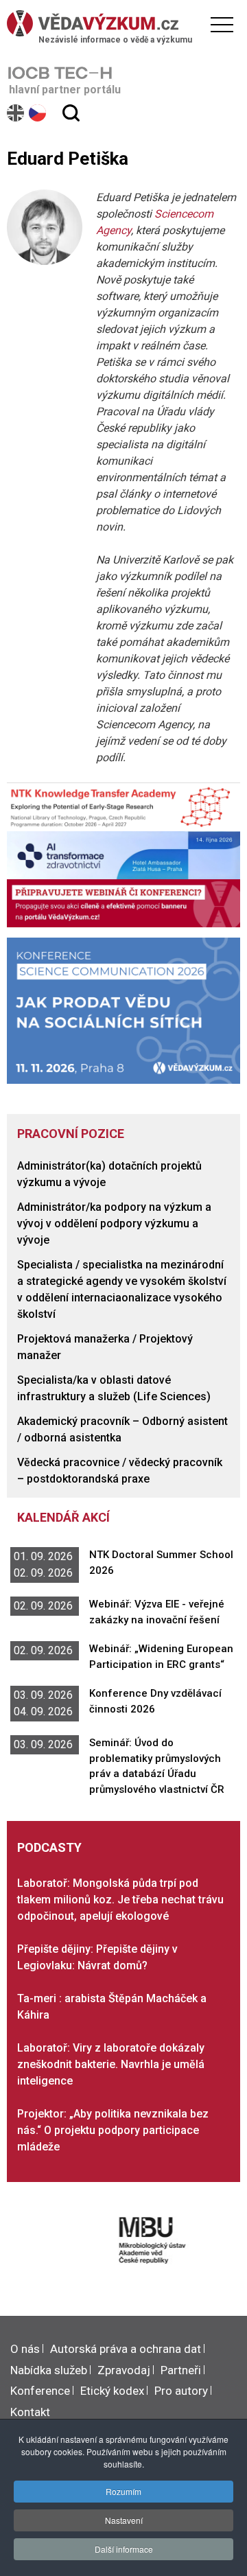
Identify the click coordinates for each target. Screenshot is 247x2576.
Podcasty (49, 1847)
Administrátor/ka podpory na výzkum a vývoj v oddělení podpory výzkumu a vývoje (114, 1223)
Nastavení (124, 2520)
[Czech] (38, 113)
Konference (40, 2391)
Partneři (181, 2370)
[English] (16, 113)
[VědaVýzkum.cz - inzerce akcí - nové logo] (123, 902)
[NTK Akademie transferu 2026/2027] (123, 806)
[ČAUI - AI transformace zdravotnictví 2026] (123, 854)
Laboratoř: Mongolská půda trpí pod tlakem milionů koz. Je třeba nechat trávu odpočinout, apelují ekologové (120, 1900)
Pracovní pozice (71, 1134)
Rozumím (123, 2491)
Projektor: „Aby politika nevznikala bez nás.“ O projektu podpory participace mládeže (113, 2130)
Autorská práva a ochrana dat (126, 2349)
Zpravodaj (124, 2370)
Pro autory (181, 2391)
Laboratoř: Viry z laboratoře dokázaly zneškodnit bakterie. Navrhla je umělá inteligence (111, 2064)
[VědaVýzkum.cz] (120, 23)
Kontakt (30, 2412)
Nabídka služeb (49, 2370)
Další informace (124, 2549)
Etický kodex (112, 2391)
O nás (25, 2349)
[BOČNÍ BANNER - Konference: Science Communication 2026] (123, 1010)
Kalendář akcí (63, 1517)
